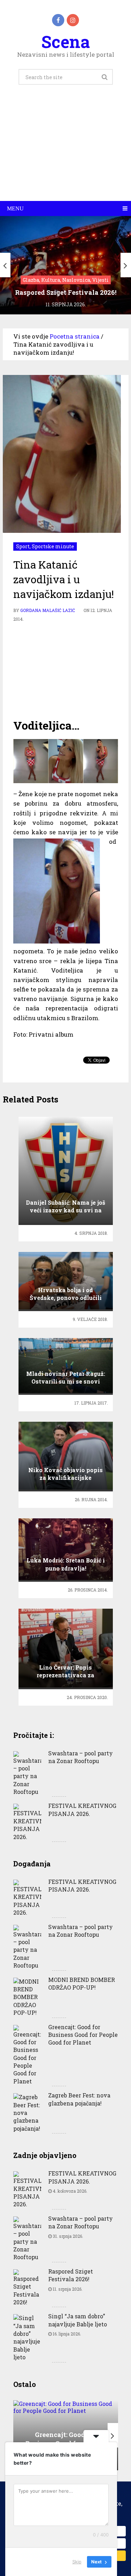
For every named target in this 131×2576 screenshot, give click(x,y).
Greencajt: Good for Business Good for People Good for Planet (83, 2035)
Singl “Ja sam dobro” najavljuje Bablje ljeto (78, 2320)
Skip (77, 2562)
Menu (15, 208)
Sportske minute (53, 546)
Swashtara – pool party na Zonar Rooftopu (81, 1757)
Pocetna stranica (75, 336)
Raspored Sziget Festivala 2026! (71, 2275)
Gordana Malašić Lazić (48, 610)
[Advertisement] (65, 151)
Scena (65, 41)
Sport (23, 546)
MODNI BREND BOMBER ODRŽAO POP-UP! (82, 1983)
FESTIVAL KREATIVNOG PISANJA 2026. (82, 1809)
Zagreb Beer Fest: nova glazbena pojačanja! (79, 2099)
